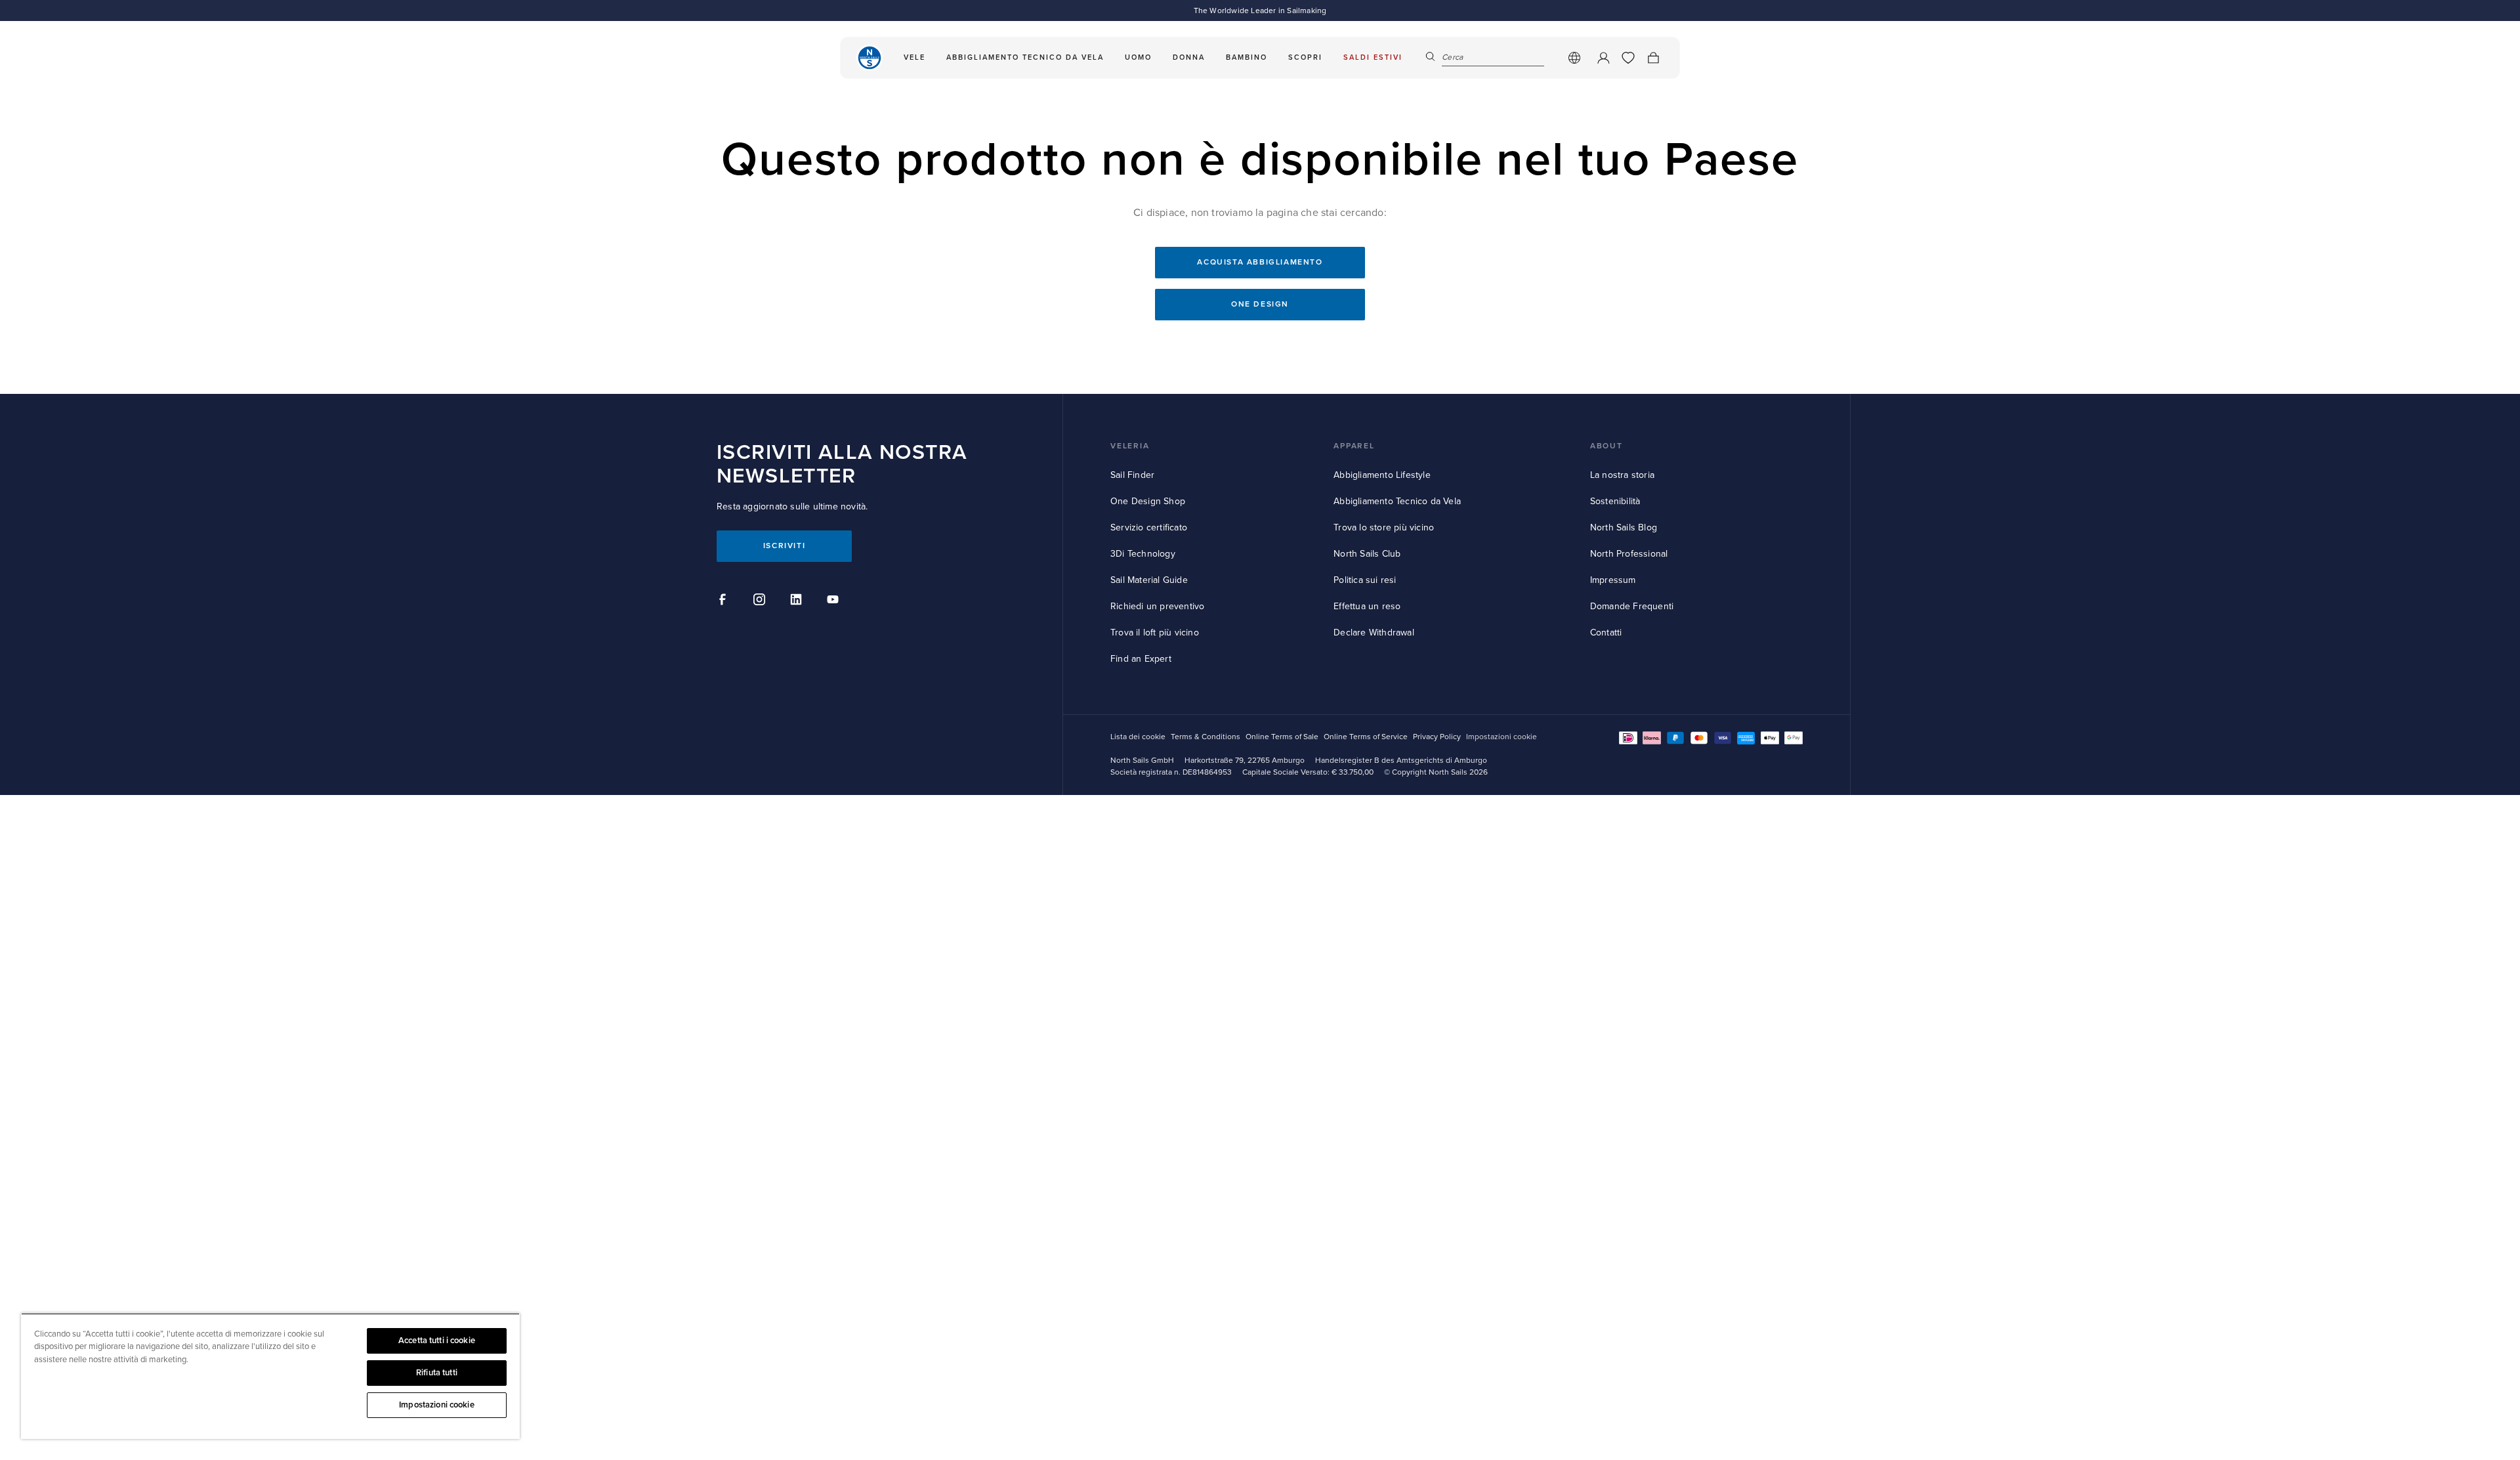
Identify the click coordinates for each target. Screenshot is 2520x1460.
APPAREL (1354, 446)
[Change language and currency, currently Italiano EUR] (1574, 58)
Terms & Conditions (1206, 737)
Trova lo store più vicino (1384, 527)
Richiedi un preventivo (1157, 606)
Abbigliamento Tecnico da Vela (1397, 501)
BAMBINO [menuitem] (1247, 57)
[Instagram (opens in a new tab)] (761, 601)
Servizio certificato (1149, 527)
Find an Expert (1141, 659)
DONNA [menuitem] (1189, 57)
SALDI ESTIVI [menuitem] (1373, 57)
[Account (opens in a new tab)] (1603, 58)
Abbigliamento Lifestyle (1382, 475)
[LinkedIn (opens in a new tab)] (798, 601)
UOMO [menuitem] (1138, 57)
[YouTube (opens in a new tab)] (835, 601)
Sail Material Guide (1149, 580)
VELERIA (1130, 446)
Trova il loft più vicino (1155, 633)
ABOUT (1606, 446)
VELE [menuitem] (914, 57)
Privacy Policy (1437, 737)
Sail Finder (1132, 475)
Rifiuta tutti (437, 1373)
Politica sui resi (1365, 580)
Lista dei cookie (1138, 737)
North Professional (1629, 554)
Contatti (1606, 633)
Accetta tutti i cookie (437, 1341)
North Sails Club (1367, 554)
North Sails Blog (1624, 527)
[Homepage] (870, 58)
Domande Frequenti (1632, 606)
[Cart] (1653, 58)
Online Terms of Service (1366, 737)
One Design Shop (1148, 501)
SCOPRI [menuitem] (1305, 57)
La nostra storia (1622, 475)
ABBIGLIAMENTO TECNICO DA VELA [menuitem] (1025, 57)
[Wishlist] (1628, 58)
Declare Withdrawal (1374, 633)
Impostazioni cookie (436, 1405)
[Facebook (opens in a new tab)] (724, 601)
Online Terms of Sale (1282, 737)
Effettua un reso (1367, 606)
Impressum (1613, 580)
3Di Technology (1143, 554)
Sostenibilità (1615, 501)
